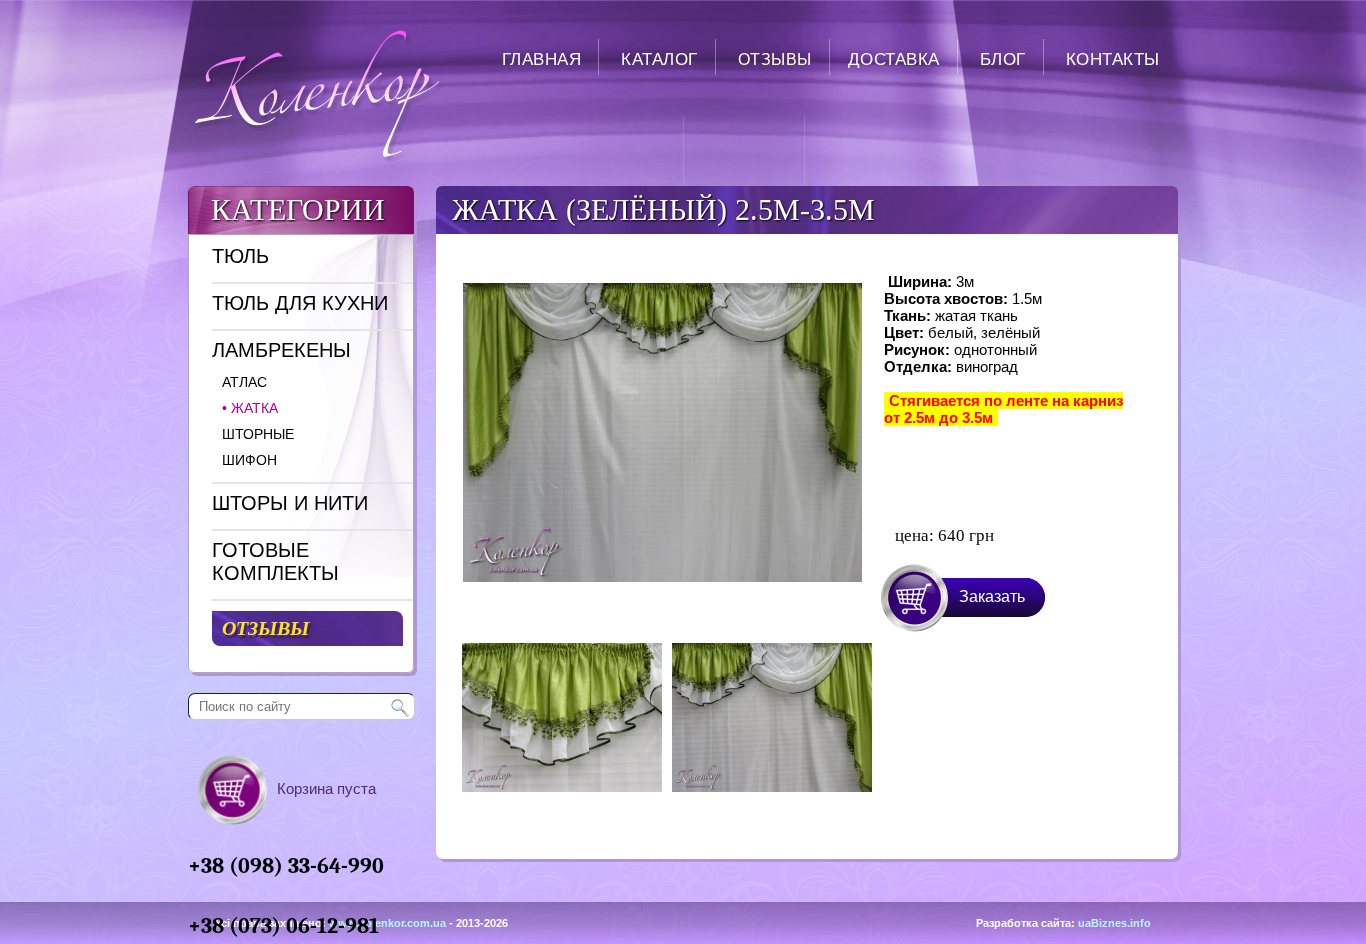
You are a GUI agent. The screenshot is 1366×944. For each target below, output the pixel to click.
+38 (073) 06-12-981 (283, 926)
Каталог (659, 59)
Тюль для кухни (300, 303)
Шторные (258, 434)
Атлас (244, 382)
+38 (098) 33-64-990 (286, 866)
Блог (1003, 59)
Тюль (240, 256)
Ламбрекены (281, 350)
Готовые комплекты (275, 561)
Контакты (1113, 59)
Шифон (249, 460)
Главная (542, 59)
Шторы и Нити (290, 503)
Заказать (992, 596)
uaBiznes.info (1114, 923)
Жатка (250, 408)
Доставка (894, 59)
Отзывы (775, 59)
